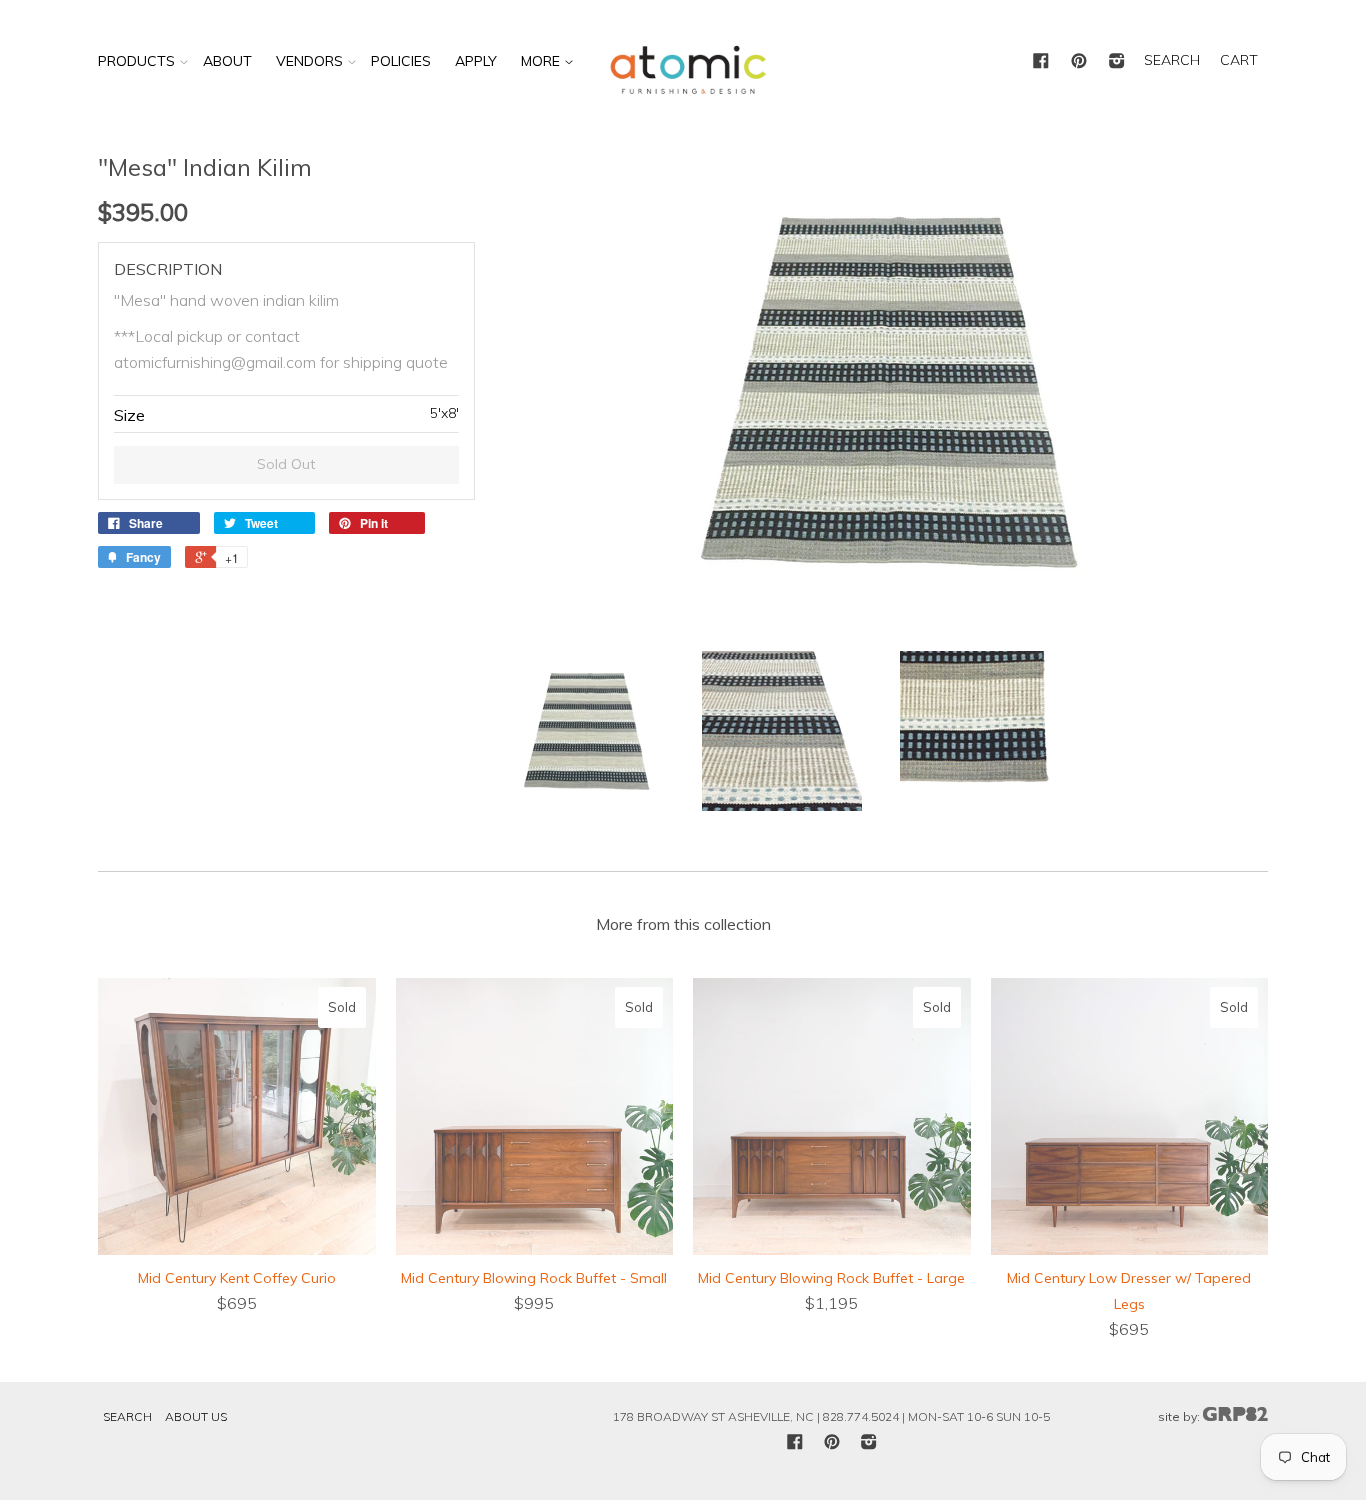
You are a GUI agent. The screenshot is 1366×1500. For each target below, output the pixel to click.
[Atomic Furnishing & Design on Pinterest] (1079, 62)
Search (127, 1416)
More (542, 61)
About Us (196, 1416)
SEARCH (1172, 60)
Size (129, 415)
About (227, 61)
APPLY (476, 61)
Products (136, 61)
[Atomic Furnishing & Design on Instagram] (1117, 62)
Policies (401, 61)
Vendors (309, 61)
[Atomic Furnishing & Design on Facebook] (1041, 62)
